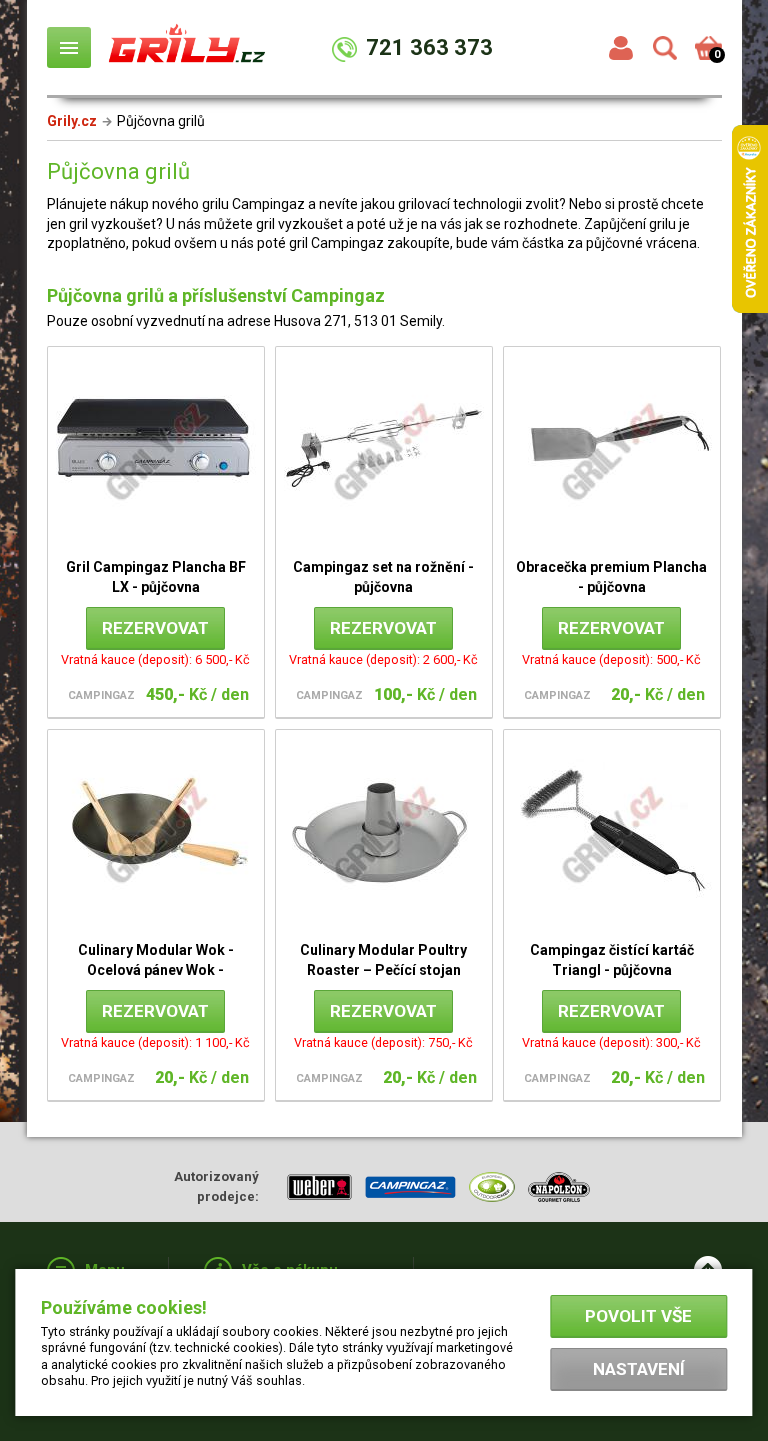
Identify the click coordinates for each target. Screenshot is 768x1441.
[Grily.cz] (187, 52)
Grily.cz (72, 121)
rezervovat (155, 628)
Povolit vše (638, 1316)
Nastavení (639, 1369)
